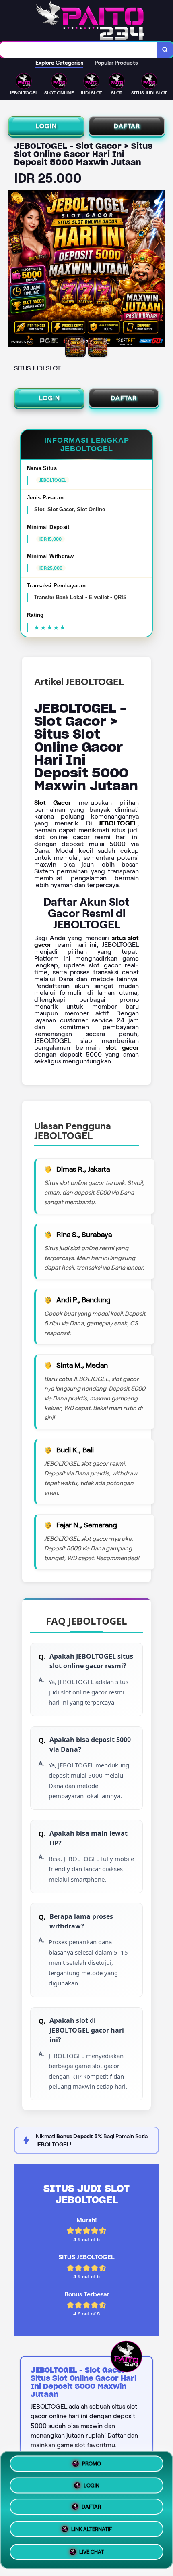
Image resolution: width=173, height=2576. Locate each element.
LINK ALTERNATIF (92, 2530)
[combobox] (79, 50)
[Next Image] (159, 270)
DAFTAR (127, 126)
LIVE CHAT (92, 2551)
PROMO (92, 2466)
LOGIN (46, 126)
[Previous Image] (14, 270)
